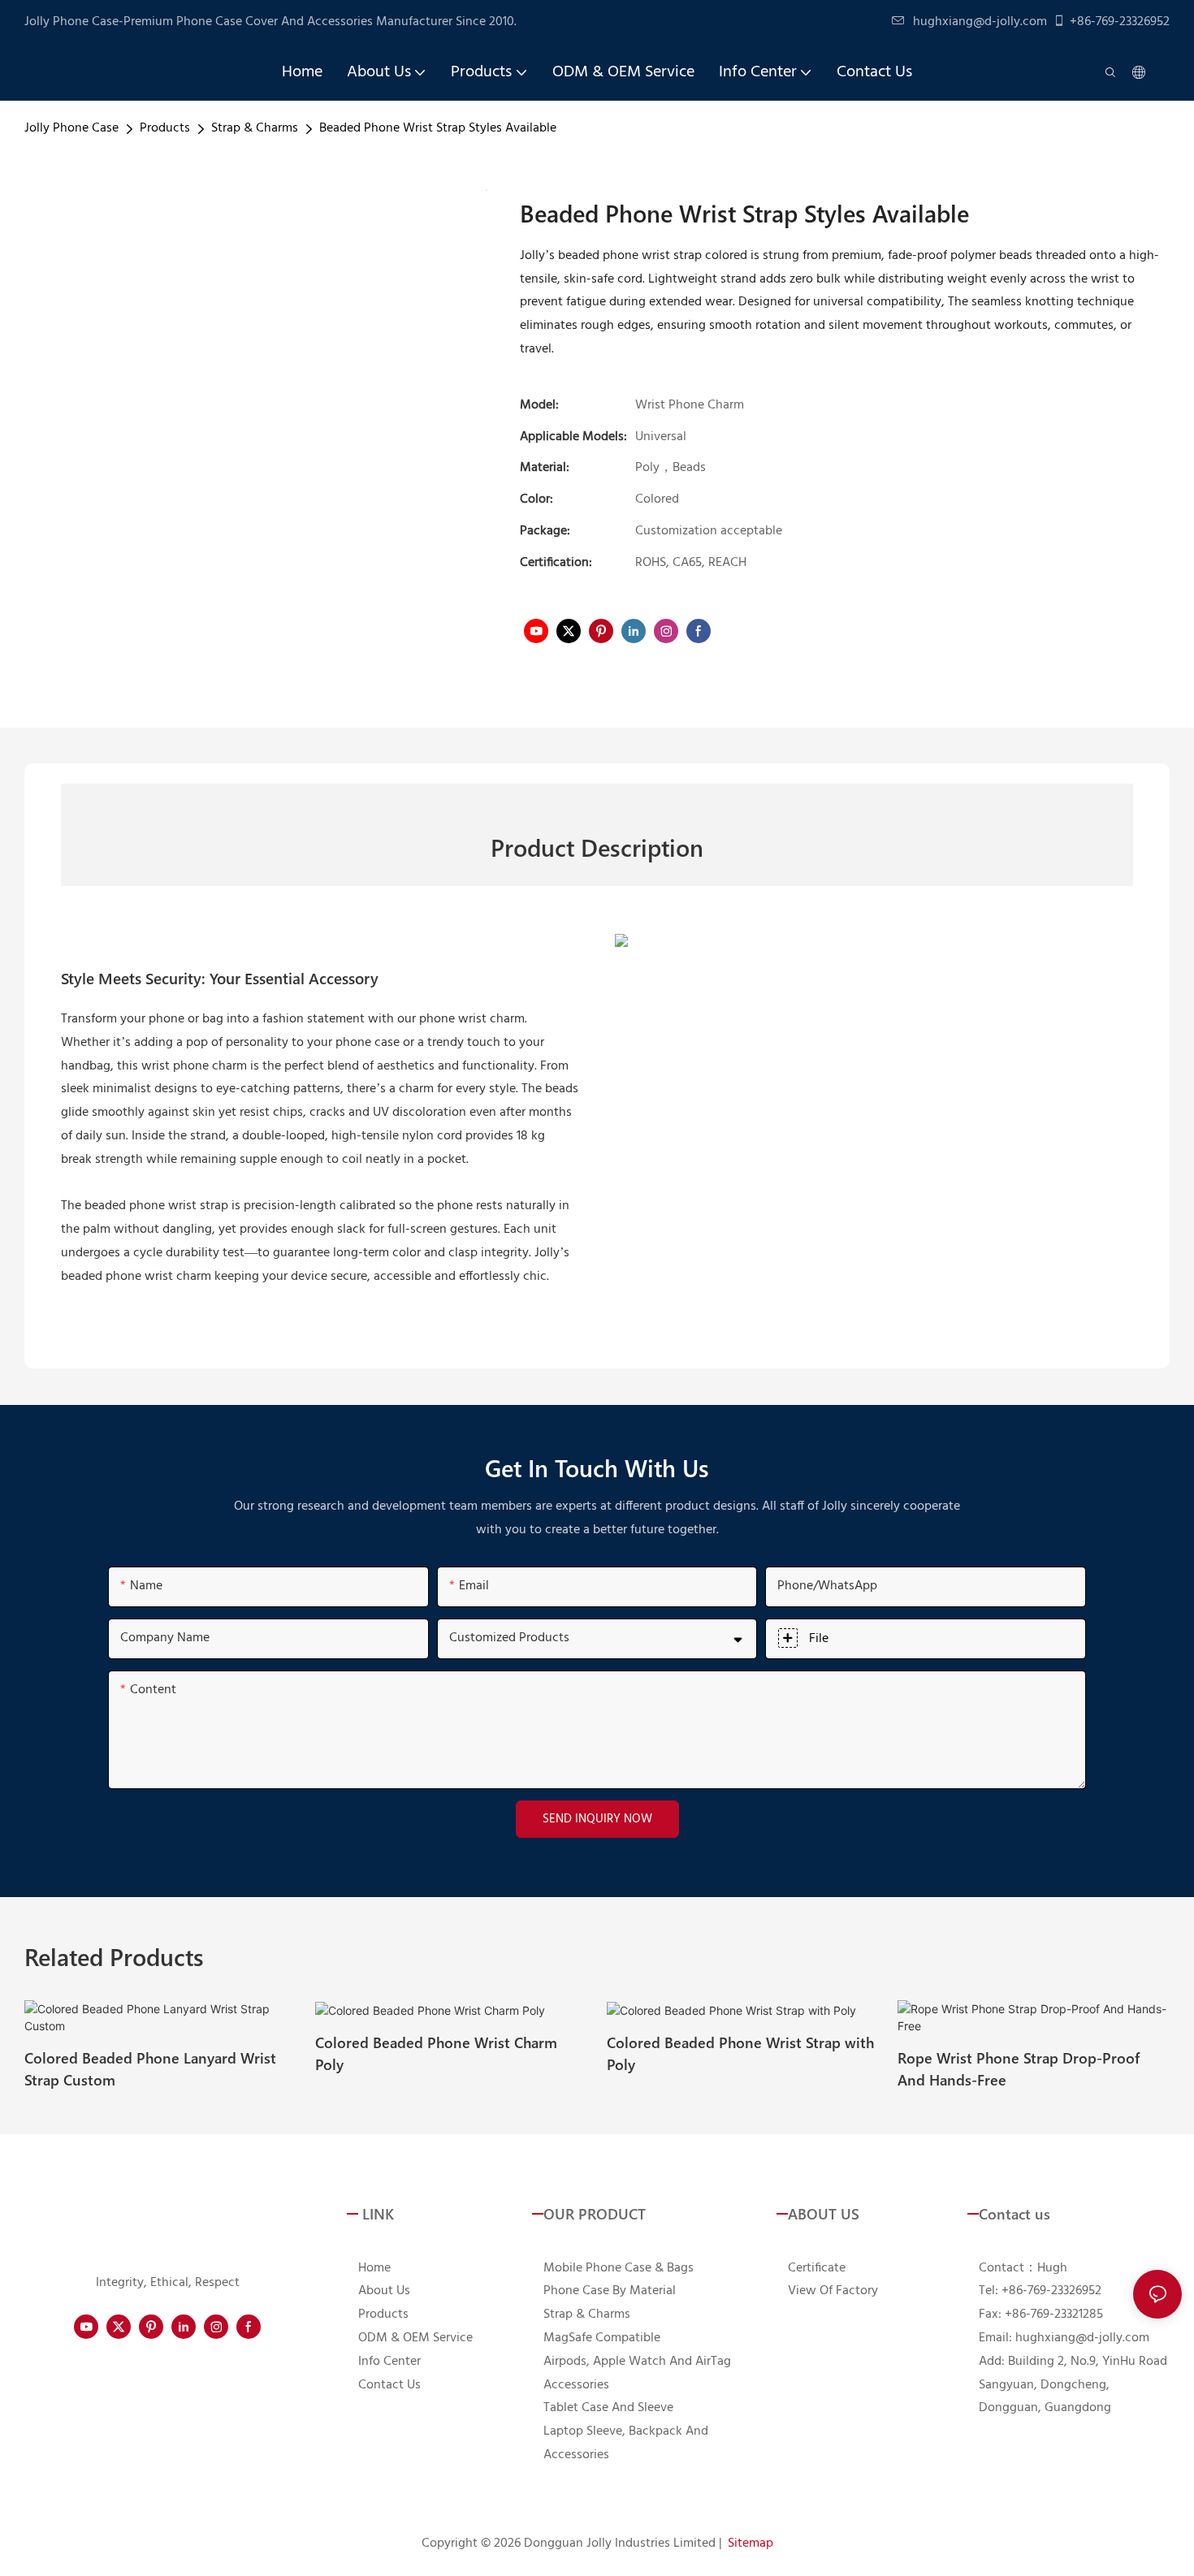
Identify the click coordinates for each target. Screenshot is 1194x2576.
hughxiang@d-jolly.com (980, 22)
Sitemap (751, 2544)
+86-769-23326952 (1120, 22)
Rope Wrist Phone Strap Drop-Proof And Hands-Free (1019, 2068)
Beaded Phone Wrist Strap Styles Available (438, 128)
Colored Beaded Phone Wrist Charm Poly (436, 2053)
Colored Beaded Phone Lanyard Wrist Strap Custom (150, 2068)
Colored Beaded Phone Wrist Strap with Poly (740, 2053)
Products (165, 128)
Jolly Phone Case (71, 128)
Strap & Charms (255, 128)
